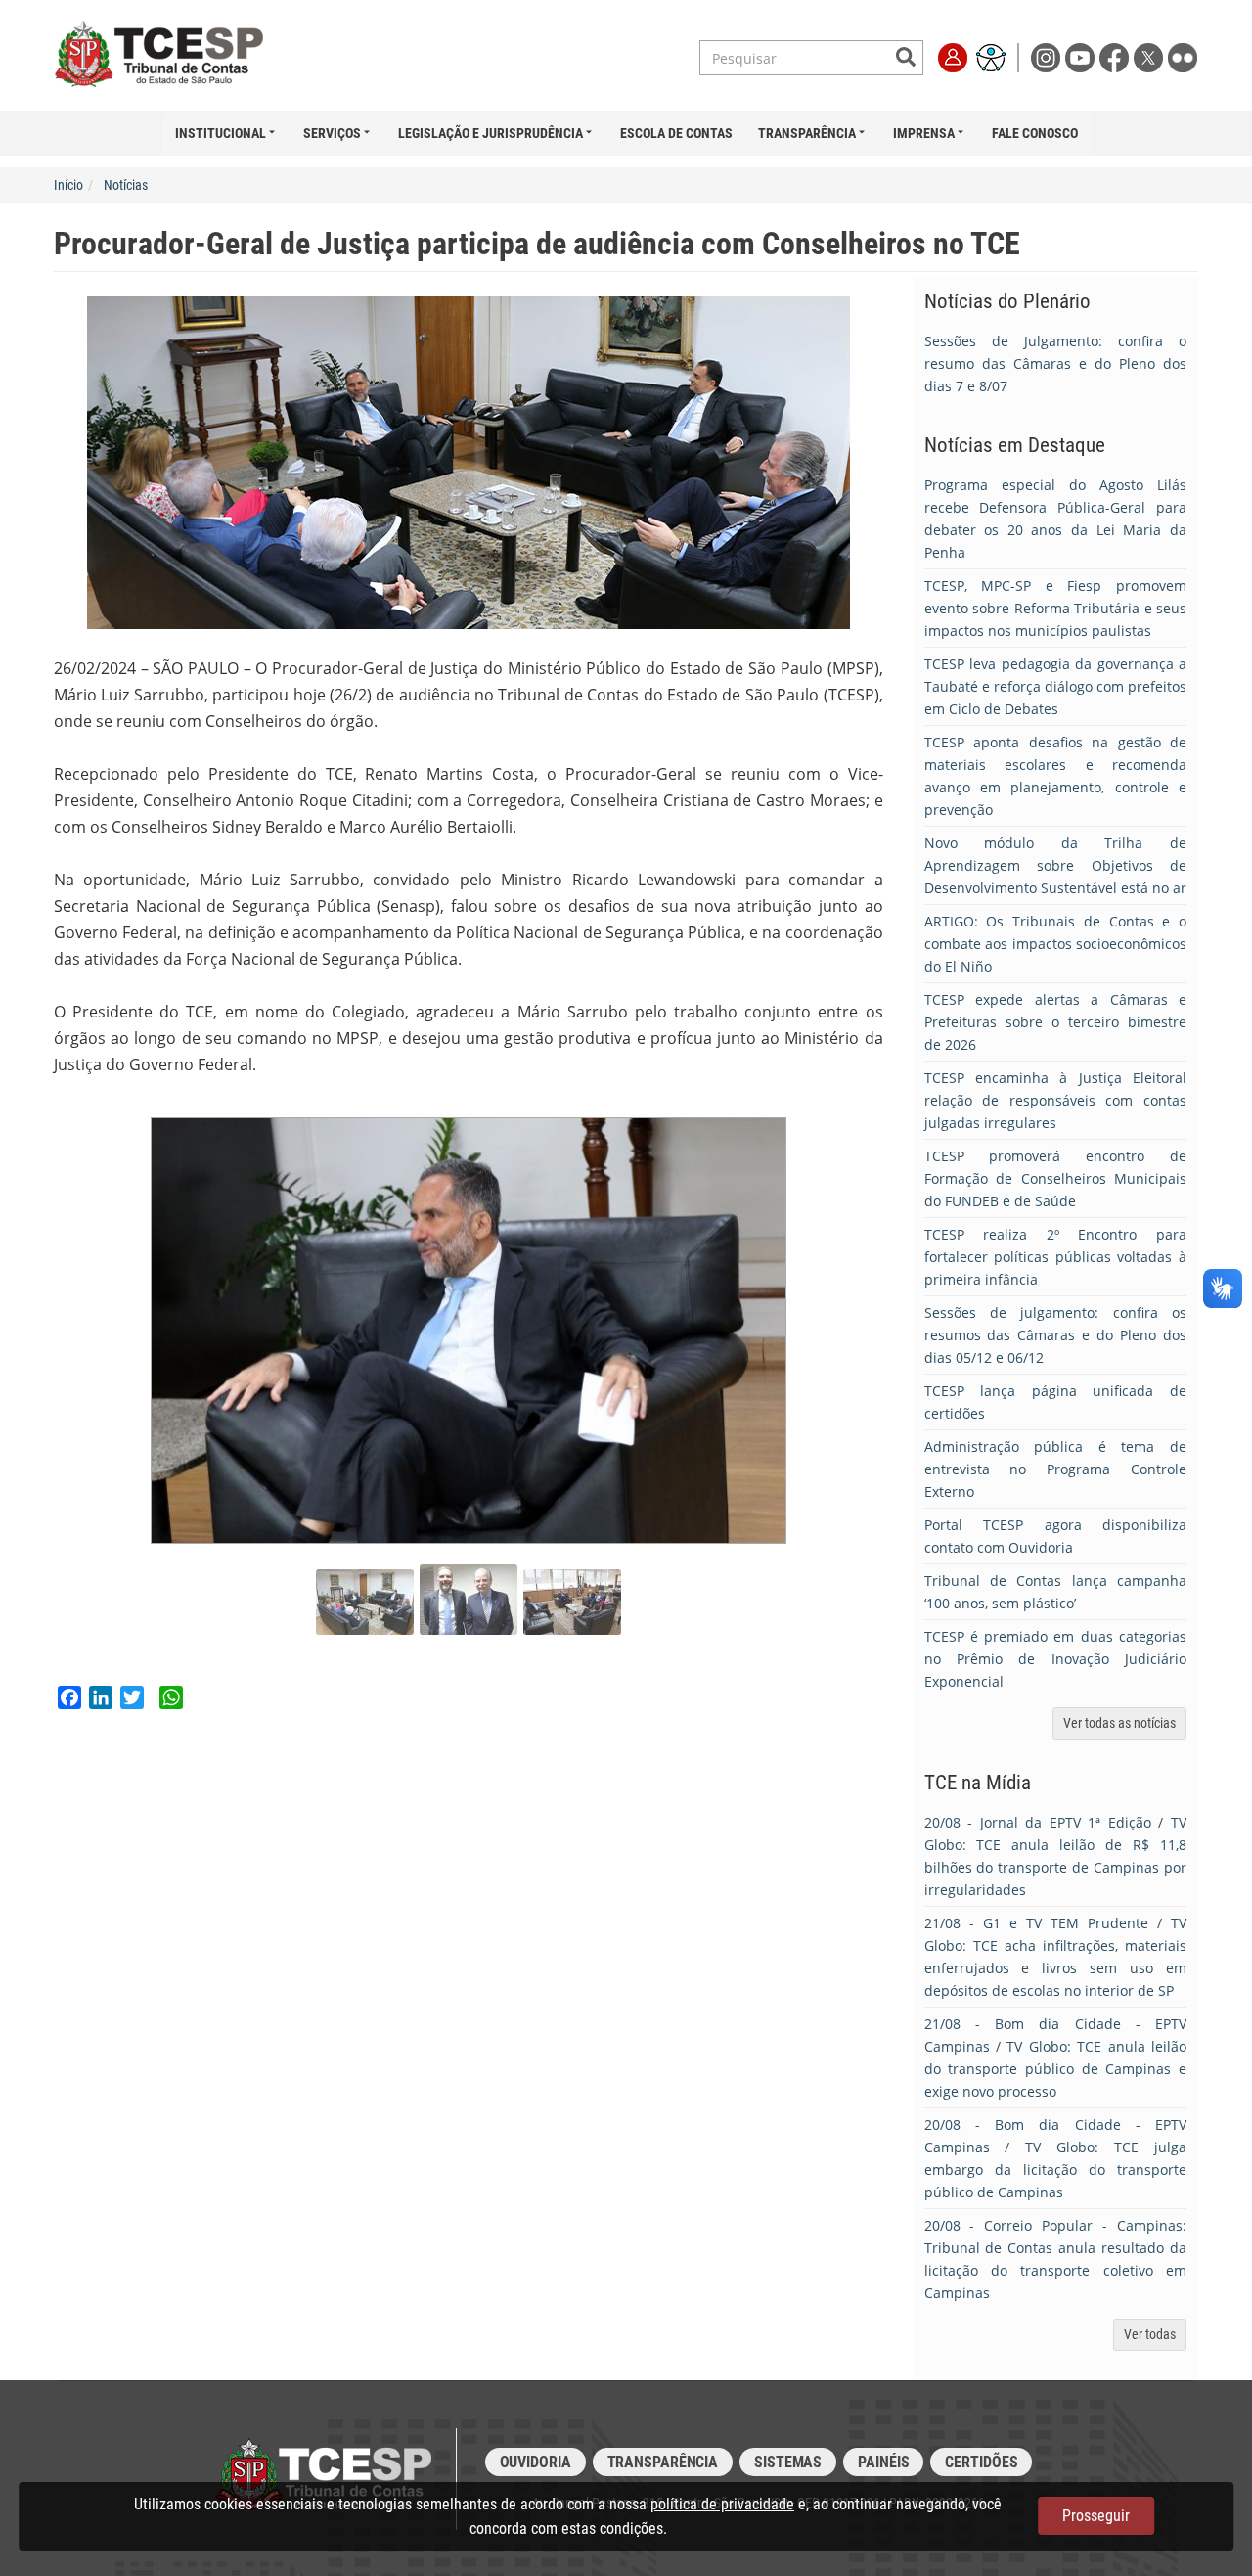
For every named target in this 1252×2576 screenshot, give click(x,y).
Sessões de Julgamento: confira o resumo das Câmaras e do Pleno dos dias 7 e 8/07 (1056, 363)
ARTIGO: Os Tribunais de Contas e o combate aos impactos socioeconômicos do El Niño (1056, 944)
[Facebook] (1117, 56)
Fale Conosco (1035, 133)
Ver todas (1150, 2334)
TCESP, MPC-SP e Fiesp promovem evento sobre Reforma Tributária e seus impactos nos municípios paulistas (1056, 608)
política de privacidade (722, 2504)
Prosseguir (1096, 2516)
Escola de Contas (676, 133)
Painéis (883, 2462)
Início (68, 185)
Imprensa (924, 133)
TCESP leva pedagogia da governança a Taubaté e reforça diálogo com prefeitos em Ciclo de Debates (1056, 686)
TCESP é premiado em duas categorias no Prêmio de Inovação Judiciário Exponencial (1056, 1659)
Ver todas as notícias (1119, 1723)
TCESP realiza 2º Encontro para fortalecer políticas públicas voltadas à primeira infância (1056, 1257)
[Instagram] (1048, 56)
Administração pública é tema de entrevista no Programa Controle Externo (1056, 1469)
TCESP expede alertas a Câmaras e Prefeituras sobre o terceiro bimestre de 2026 (1056, 1022)
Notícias (126, 185)
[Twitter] (1151, 56)
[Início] (179, 55)
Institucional (221, 133)
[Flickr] (1183, 56)
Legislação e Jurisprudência (491, 133)
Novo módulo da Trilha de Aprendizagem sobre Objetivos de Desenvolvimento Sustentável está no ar (1056, 865)
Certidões (981, 2462)
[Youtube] (1082, 56)
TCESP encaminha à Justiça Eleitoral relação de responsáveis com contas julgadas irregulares (1056, 1100)
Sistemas (788, 2462)
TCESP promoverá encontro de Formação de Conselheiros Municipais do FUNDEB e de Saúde (1056, 1178)
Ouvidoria (536, 2462)
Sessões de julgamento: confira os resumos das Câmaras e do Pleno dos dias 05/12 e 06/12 (1056, 1335)
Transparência (807, 133)
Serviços (332, 133)
